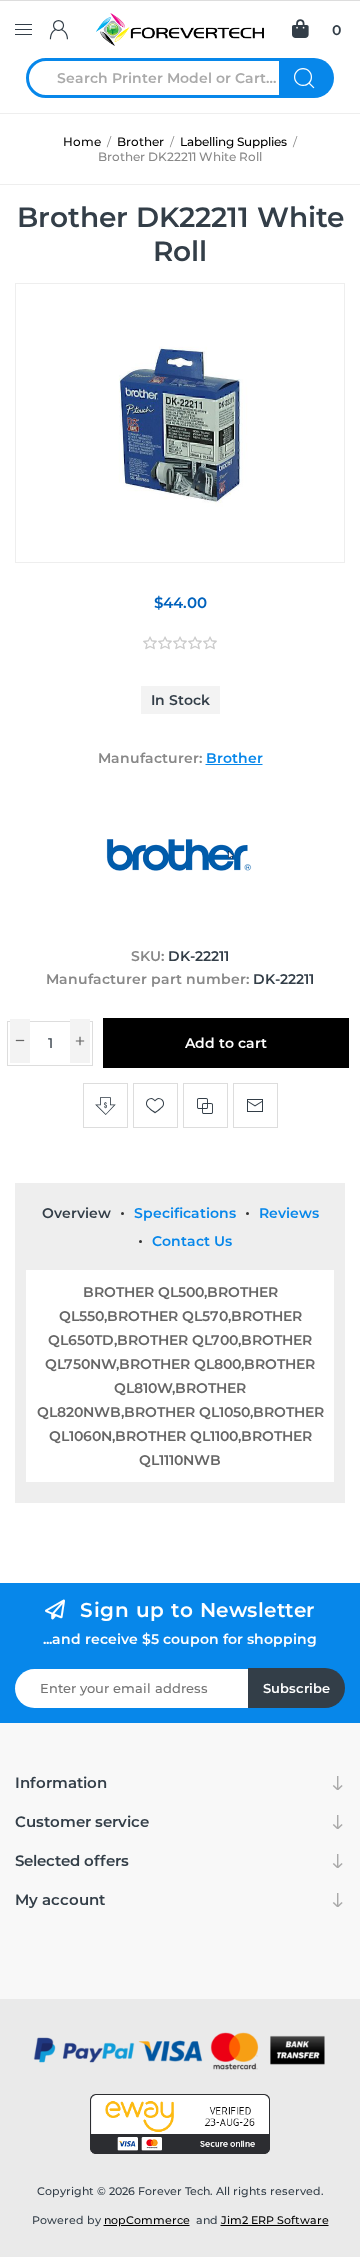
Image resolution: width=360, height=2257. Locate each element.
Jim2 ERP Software (275, 2220)
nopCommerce (147, 2220)
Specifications (185, 1213)
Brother (234, 758)
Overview (76, 1213)
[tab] (76, 1213)
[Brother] (180, 918)
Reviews (289, 1213)
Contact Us (192, 1241)
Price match (105, 1105)
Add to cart (226, 1043)
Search (306, 78)
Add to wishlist (155, 1105)
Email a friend (255, 1105)
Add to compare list (205, 1105)
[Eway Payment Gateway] (180, 2124)
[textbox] (165, 78)
